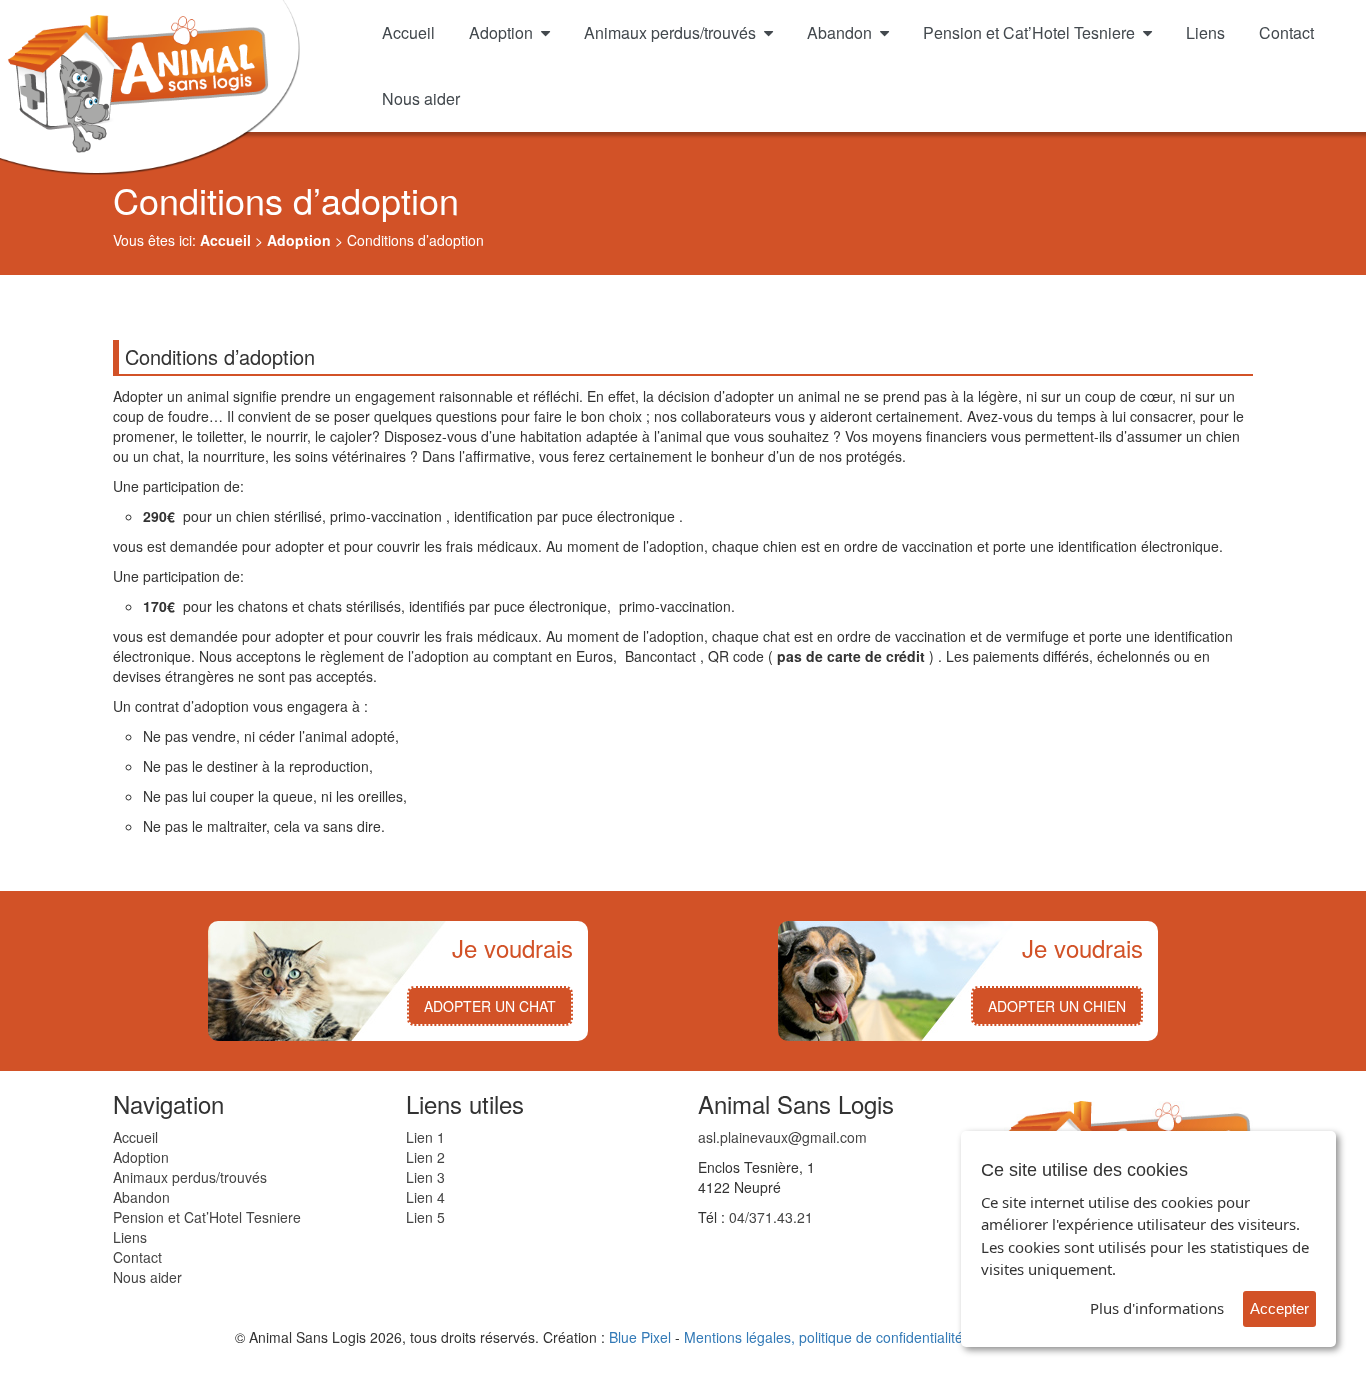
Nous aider (421, 98)
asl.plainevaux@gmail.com (782, 1137)
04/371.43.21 (771, 1217)
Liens (1205, 32)
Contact (1286, 32)
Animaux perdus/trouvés (670, 32)
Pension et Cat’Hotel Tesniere (1029, 32)
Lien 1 (425, 1137)
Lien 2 (425, 1157)
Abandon (839, 32)
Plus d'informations (1157, 1308)
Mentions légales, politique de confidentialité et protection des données (908, 1337)
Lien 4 (425, 1197)
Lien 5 (425, 1217)
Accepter (1279, 1308)
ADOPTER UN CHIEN (1057, 1006)
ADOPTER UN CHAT (490, 1006)
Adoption (501, 32)
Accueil (408, 32)
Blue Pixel (640, 1337)
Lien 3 (425, 1177)
